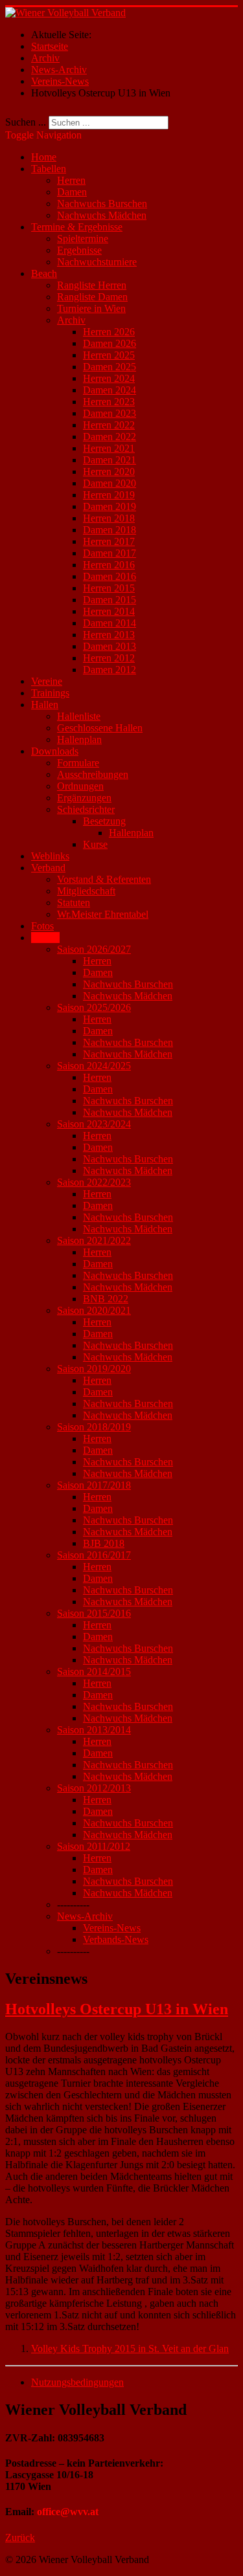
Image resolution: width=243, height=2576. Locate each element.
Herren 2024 (109, 378)
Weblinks (50, 856)
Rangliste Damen (92, 297)
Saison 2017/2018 (94, 1485)
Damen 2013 (110, 646)
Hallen (45, 705)
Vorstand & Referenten (104, 879)
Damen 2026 (110, 343)
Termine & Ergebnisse (77, 227)
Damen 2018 (110, 530)
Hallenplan (79, 739)
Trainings (50, 693)
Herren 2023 (109, 402)
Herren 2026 (109, 332)
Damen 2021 (110, 460)
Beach (44, 273)
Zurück (20, 2537)
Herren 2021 (109, 448)
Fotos (42, 926)
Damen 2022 (110, 437)
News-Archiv (85, 1916)
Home (44, 157)
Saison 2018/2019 (94, 1427)
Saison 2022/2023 (94, 1182)
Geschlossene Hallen (100, 728)
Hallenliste (79, 716)
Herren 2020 (109, 472)
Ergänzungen (84, 798)
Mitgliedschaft (86, 891)
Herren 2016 (109, 565)
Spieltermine (83, 239)
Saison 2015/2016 (94, 1613)
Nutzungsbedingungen (77, 2382)
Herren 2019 (109, 495)
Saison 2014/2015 (94, 1671)
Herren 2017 (109, 541)
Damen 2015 (110, 600)
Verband (48, 868)
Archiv (71, 320)
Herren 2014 (109, 611)
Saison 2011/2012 (94, 1846)
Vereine (47, 681)
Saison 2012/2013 (94, 1788)
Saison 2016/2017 (94, 1555)
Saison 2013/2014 (94, 1730)
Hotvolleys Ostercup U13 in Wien (117, 2009)
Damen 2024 (110, 390)
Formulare (78, 763)
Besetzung (104, 821)
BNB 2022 (106, 1299)
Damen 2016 (110, 576)
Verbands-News (116, 1939)
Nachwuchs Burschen (102, 204)
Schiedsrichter (86, 809)
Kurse (95, 844)
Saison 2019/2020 (94, 1369)
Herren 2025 (109, 355)
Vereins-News (112, 1928)
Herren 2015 (109, 588)
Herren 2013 (109, 635)
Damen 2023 (110, 413)
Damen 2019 (110, 506)
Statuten (74, 903)
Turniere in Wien (91, 308)
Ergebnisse (79, 250)
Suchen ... (26, 122)
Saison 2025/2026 (94, 1007)
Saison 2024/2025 (94, 1066)
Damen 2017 (110, 553)
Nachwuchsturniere (97, 262)
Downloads (55, 751)
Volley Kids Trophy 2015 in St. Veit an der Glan (130, 2348)
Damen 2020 (110, 483)
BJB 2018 (104, 1543)
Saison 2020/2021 (94, 1310)
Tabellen (49, 169)
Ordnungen (80, 786)
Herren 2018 (109, 518)
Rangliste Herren (92, 285)
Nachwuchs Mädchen (102, 215)
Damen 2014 (110, 623)
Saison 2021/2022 (94, 1240)
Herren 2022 (109, 425)
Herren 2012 (109, 658)
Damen (72, 192)
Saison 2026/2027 (94, 949)
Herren (71, 180)
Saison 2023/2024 (94, 1124)
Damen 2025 (110, 367)
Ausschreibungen (93, 774)
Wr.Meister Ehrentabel (103, 914)
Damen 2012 (110, 670)
